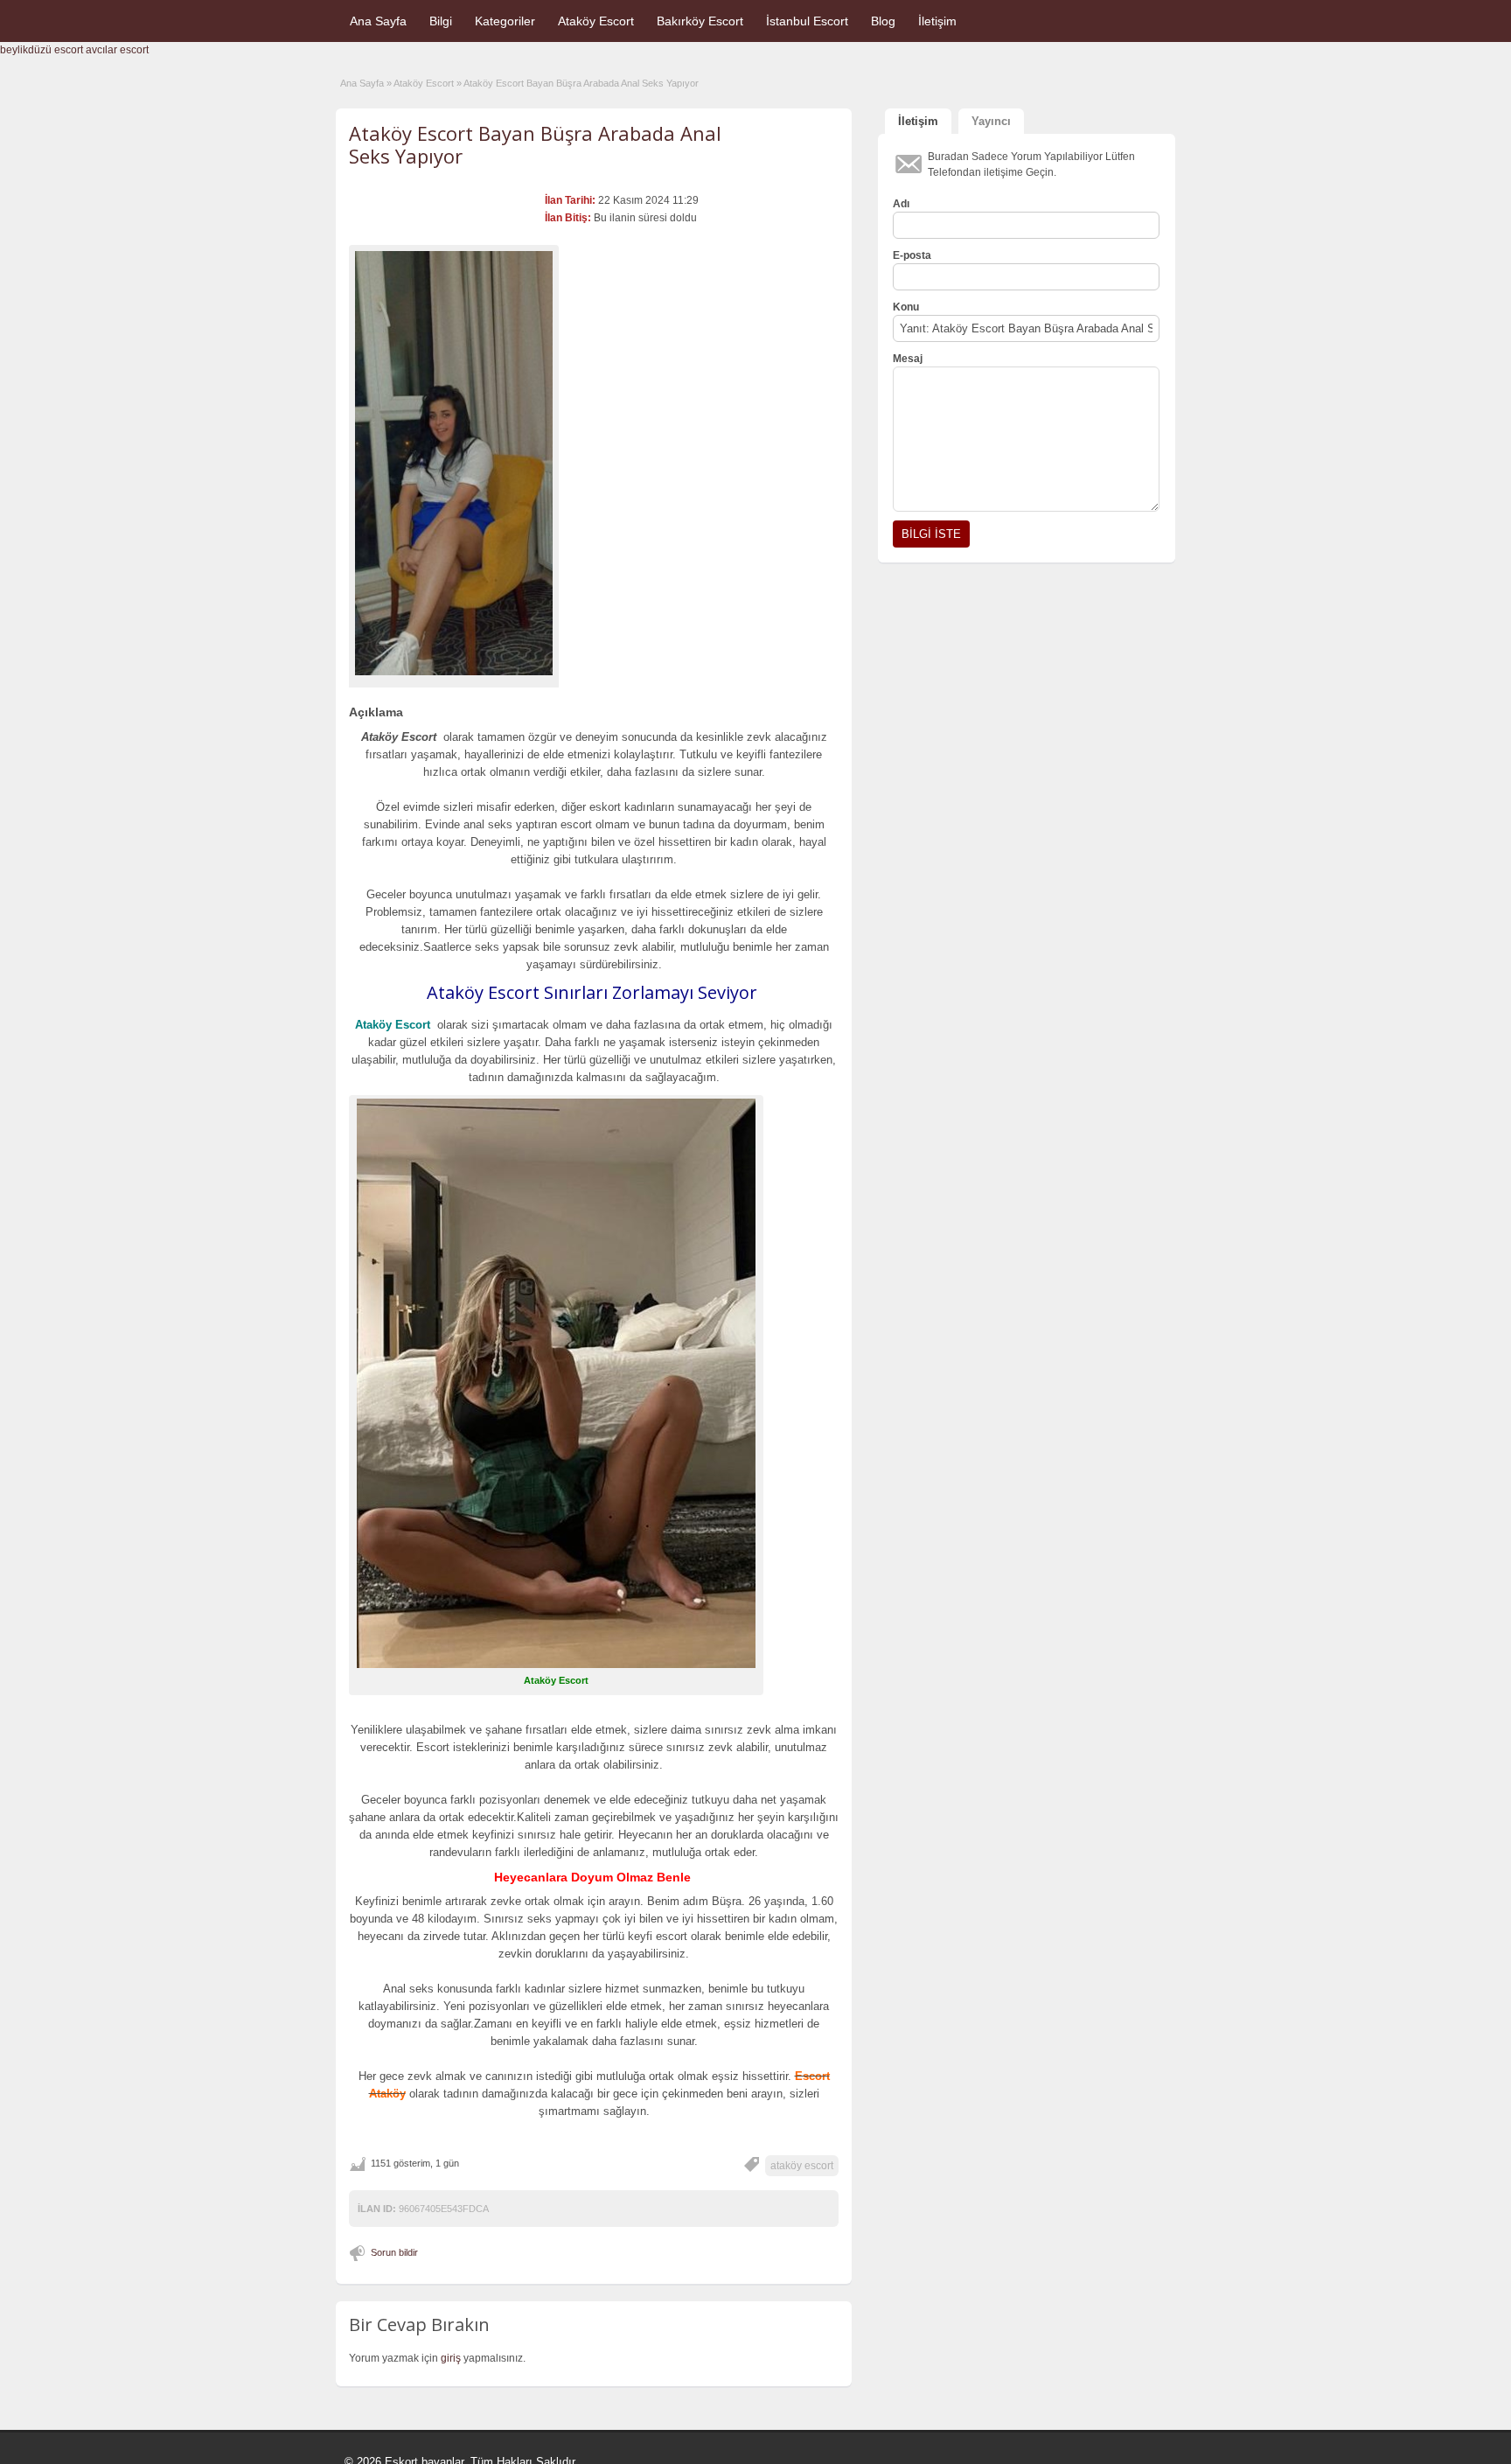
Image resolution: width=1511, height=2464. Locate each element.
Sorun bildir (394, 2252)
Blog (883, 21)
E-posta (912, 255)
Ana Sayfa (378, 21)
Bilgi (441, 21)
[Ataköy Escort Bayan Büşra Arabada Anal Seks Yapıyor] (454, 463)
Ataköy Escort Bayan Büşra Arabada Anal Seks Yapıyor (535, 144)
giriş (451, 2358)
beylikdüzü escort (42, 50)
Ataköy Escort (596, 21)
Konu (906, 307)
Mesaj (908, 359)
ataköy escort (802, 2166)
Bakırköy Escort (700, 21)
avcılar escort (117, 50)
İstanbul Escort (807, 21)
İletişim (937, 21)
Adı (901, 204)
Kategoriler (505, 21)
